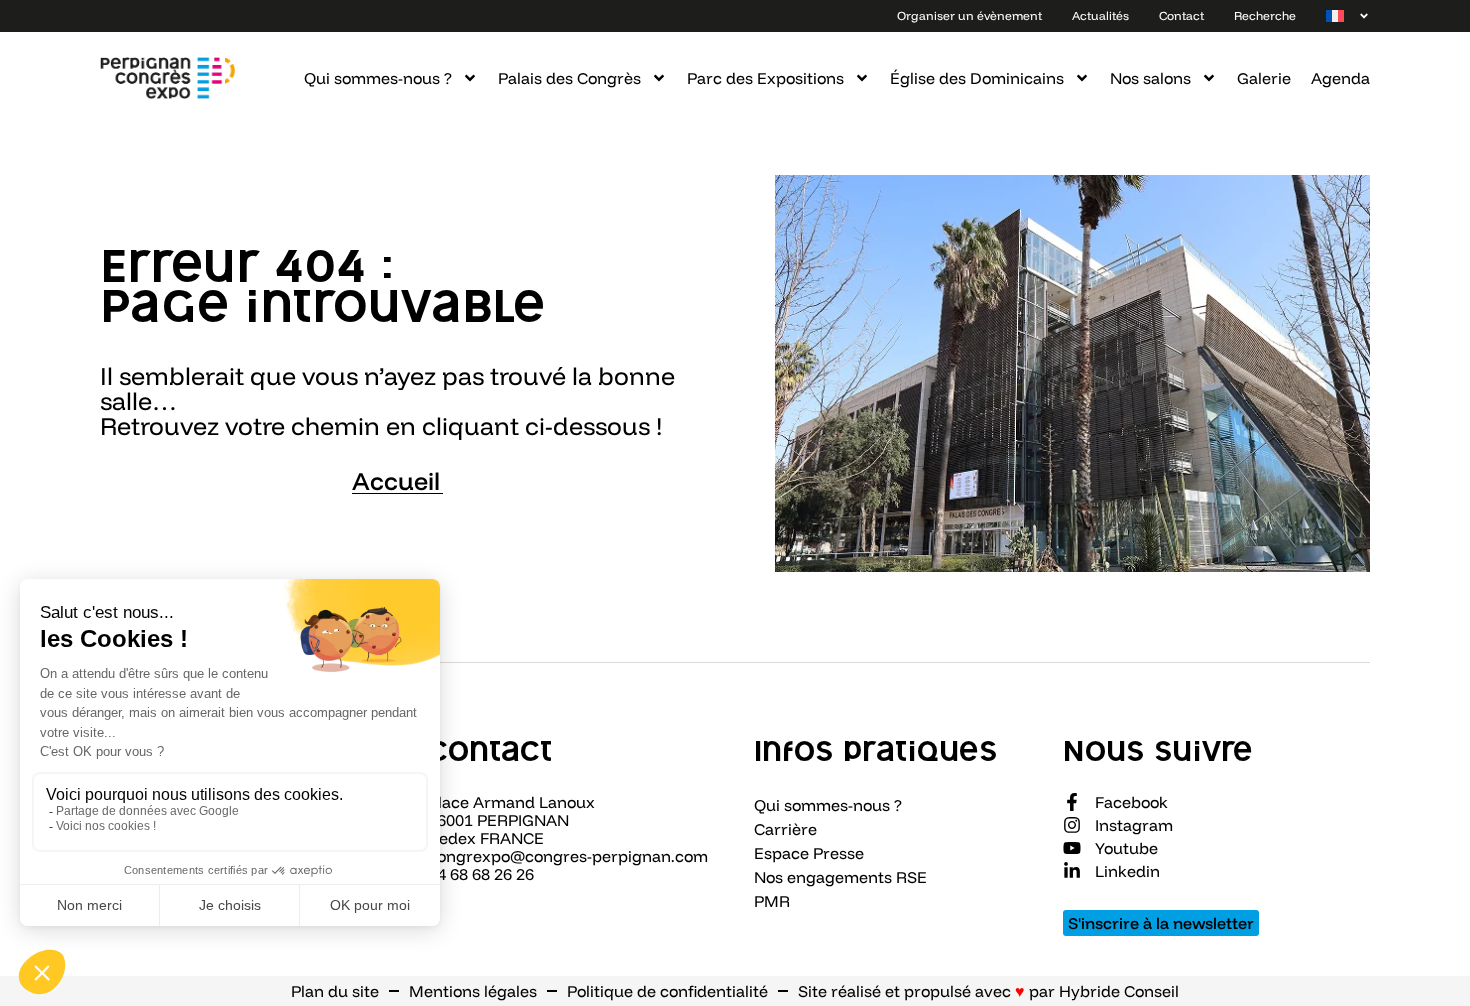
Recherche (1265, 15)
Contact (1181, 15)
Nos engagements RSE (840, 877)
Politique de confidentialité (667, 991)
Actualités (1100, 15)
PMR (772, 901)
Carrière (785, 829)
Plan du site (335, 991)
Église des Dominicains (977, 78)
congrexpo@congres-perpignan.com (568, 856)
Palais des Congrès (569, 78)
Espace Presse (809, 853)
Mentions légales (473, 991)
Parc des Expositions (765, 78)
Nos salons (1150, 78)
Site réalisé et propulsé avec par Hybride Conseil (988, 991)
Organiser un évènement (969, 15)
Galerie (1264, 78)
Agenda (1340, 78)
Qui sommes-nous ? (378, 78)
